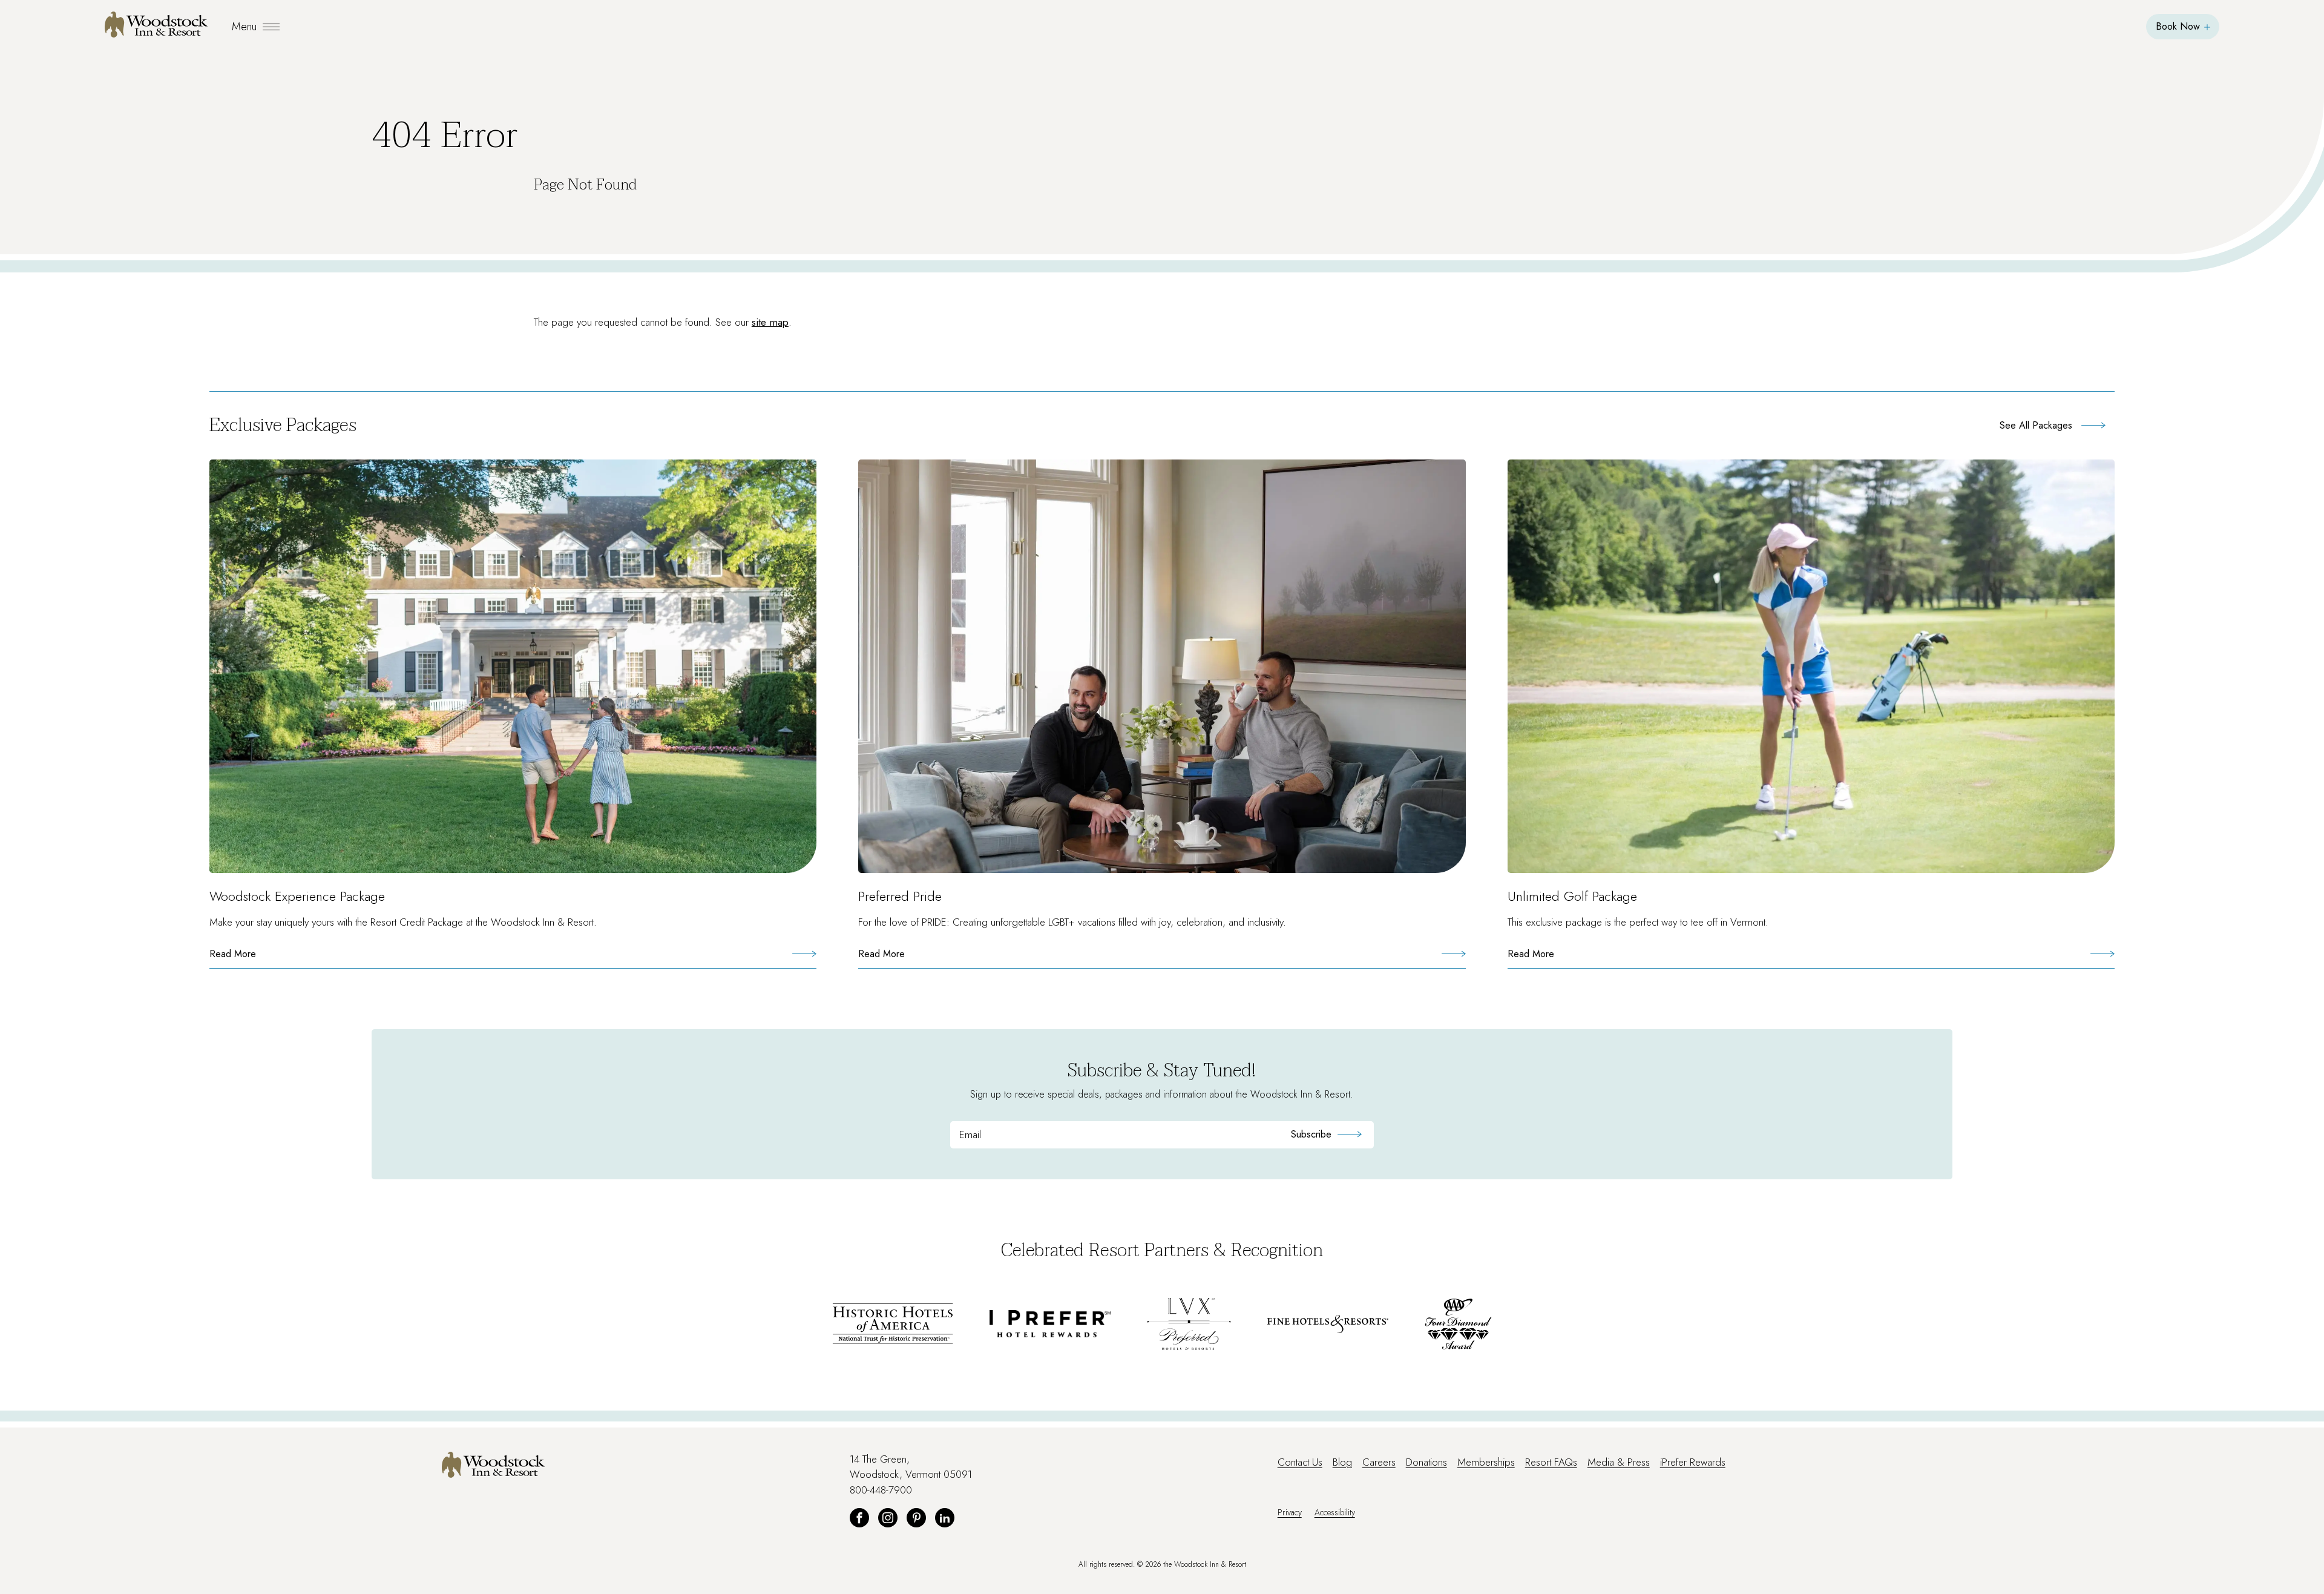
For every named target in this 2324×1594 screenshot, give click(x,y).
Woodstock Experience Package (297, 896)
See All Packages (2036, 425)
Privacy (1290, 1512)
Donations (1426, 1462)
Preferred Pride (900, 896)
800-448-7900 (881, 1490)
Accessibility (1335, 1512)
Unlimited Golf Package (1572, 896)
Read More (256, 957)
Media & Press (1619, 1462)
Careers (1379, 1462)
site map (770, 322)
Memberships (1486, 1462)
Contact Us (1300, 1462)
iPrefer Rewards (1693, 1462)
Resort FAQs (1551, 1462)
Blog (1342, 1462)
